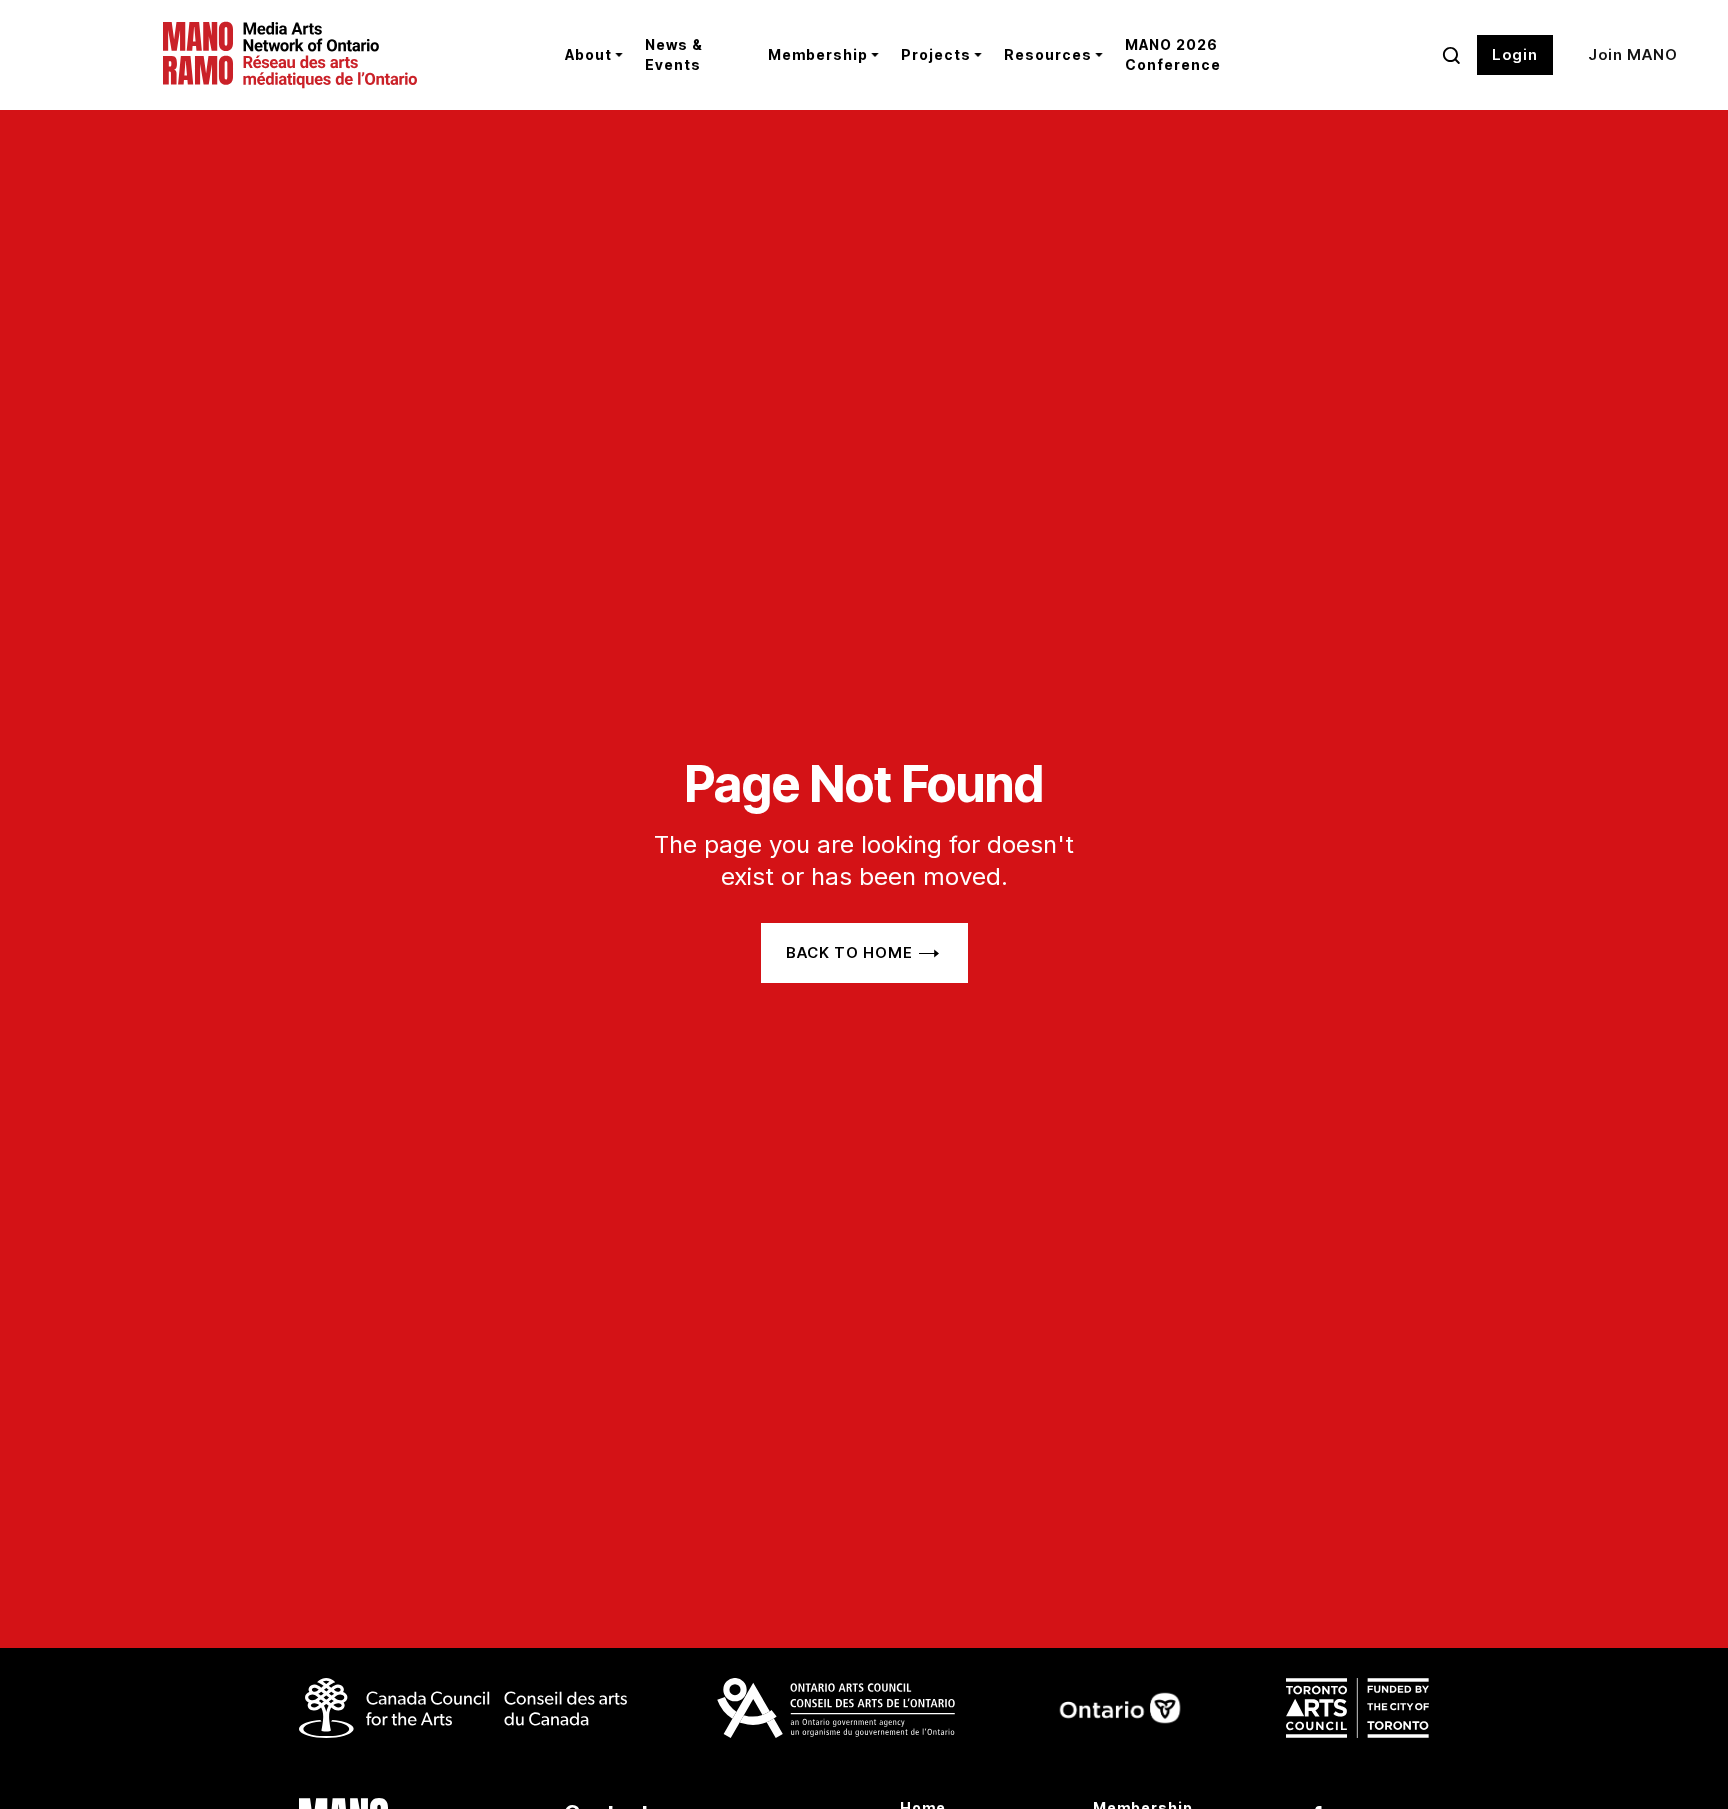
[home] (348, 55)
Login (1515, 54)
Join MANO (1633, 54)
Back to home (849, 952)
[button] (590, 55)
